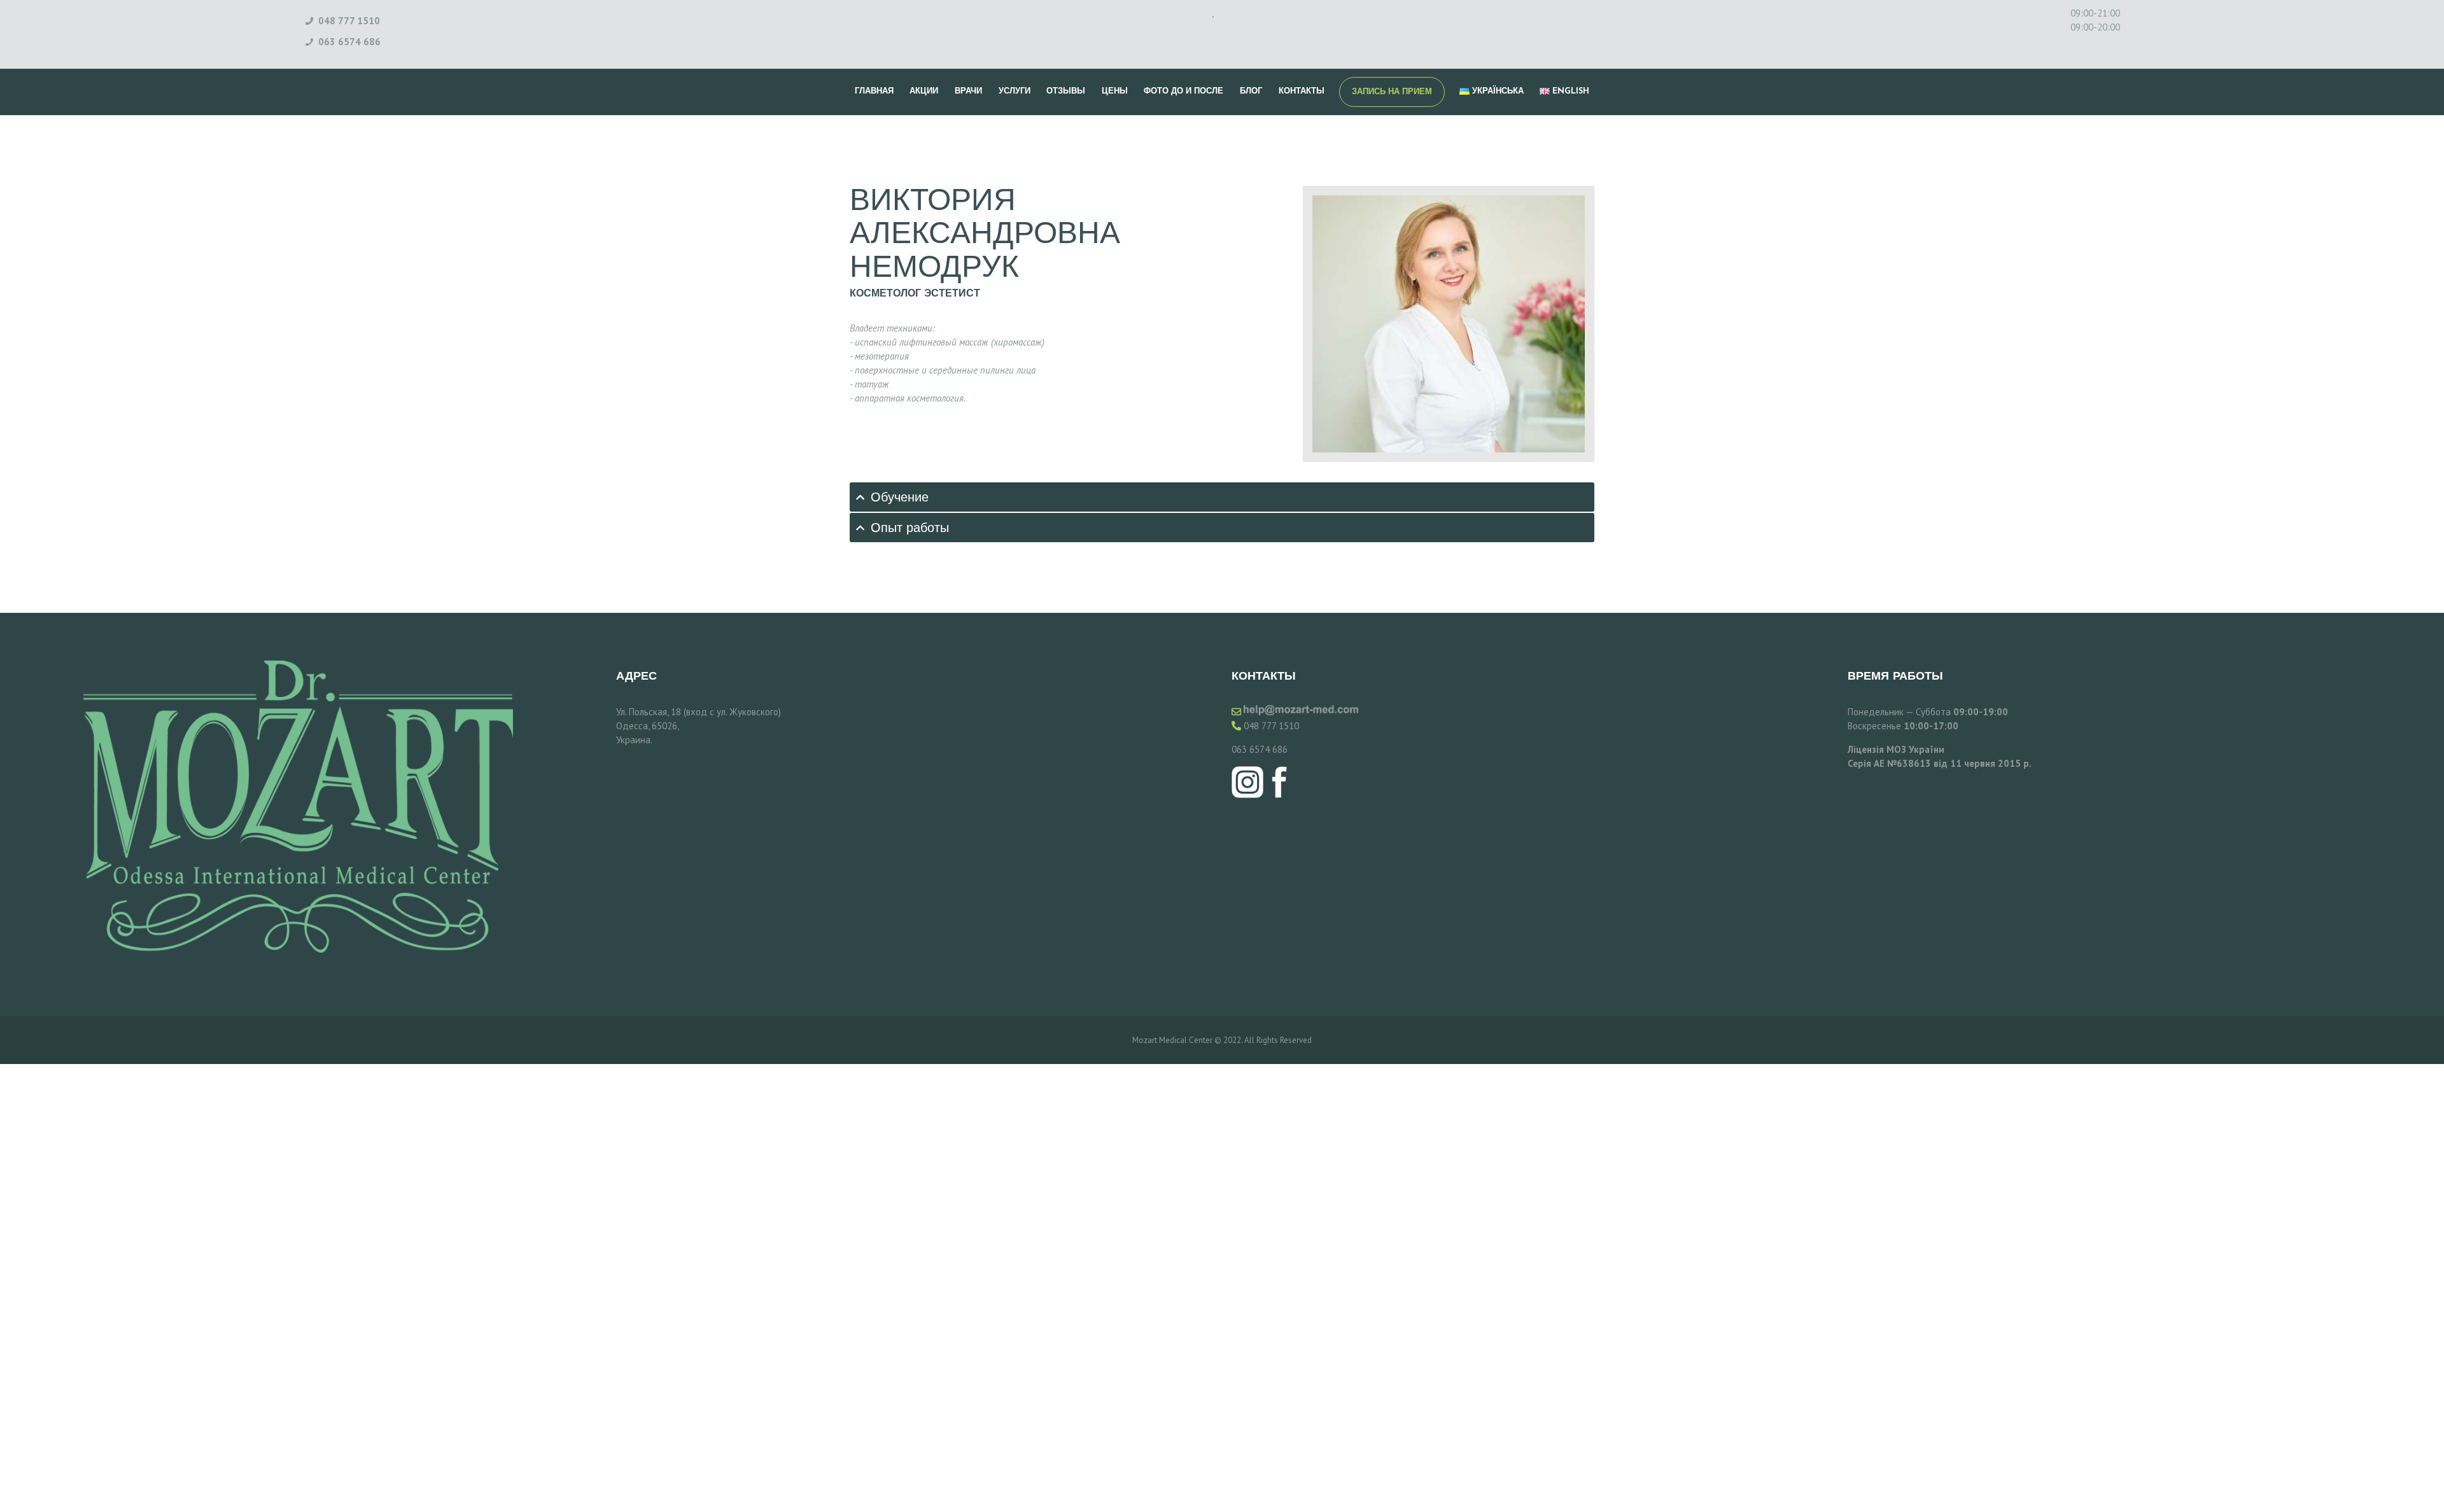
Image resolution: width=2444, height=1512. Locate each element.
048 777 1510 (1271, 726)
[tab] (1222, 497)
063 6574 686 (1260, 749)
